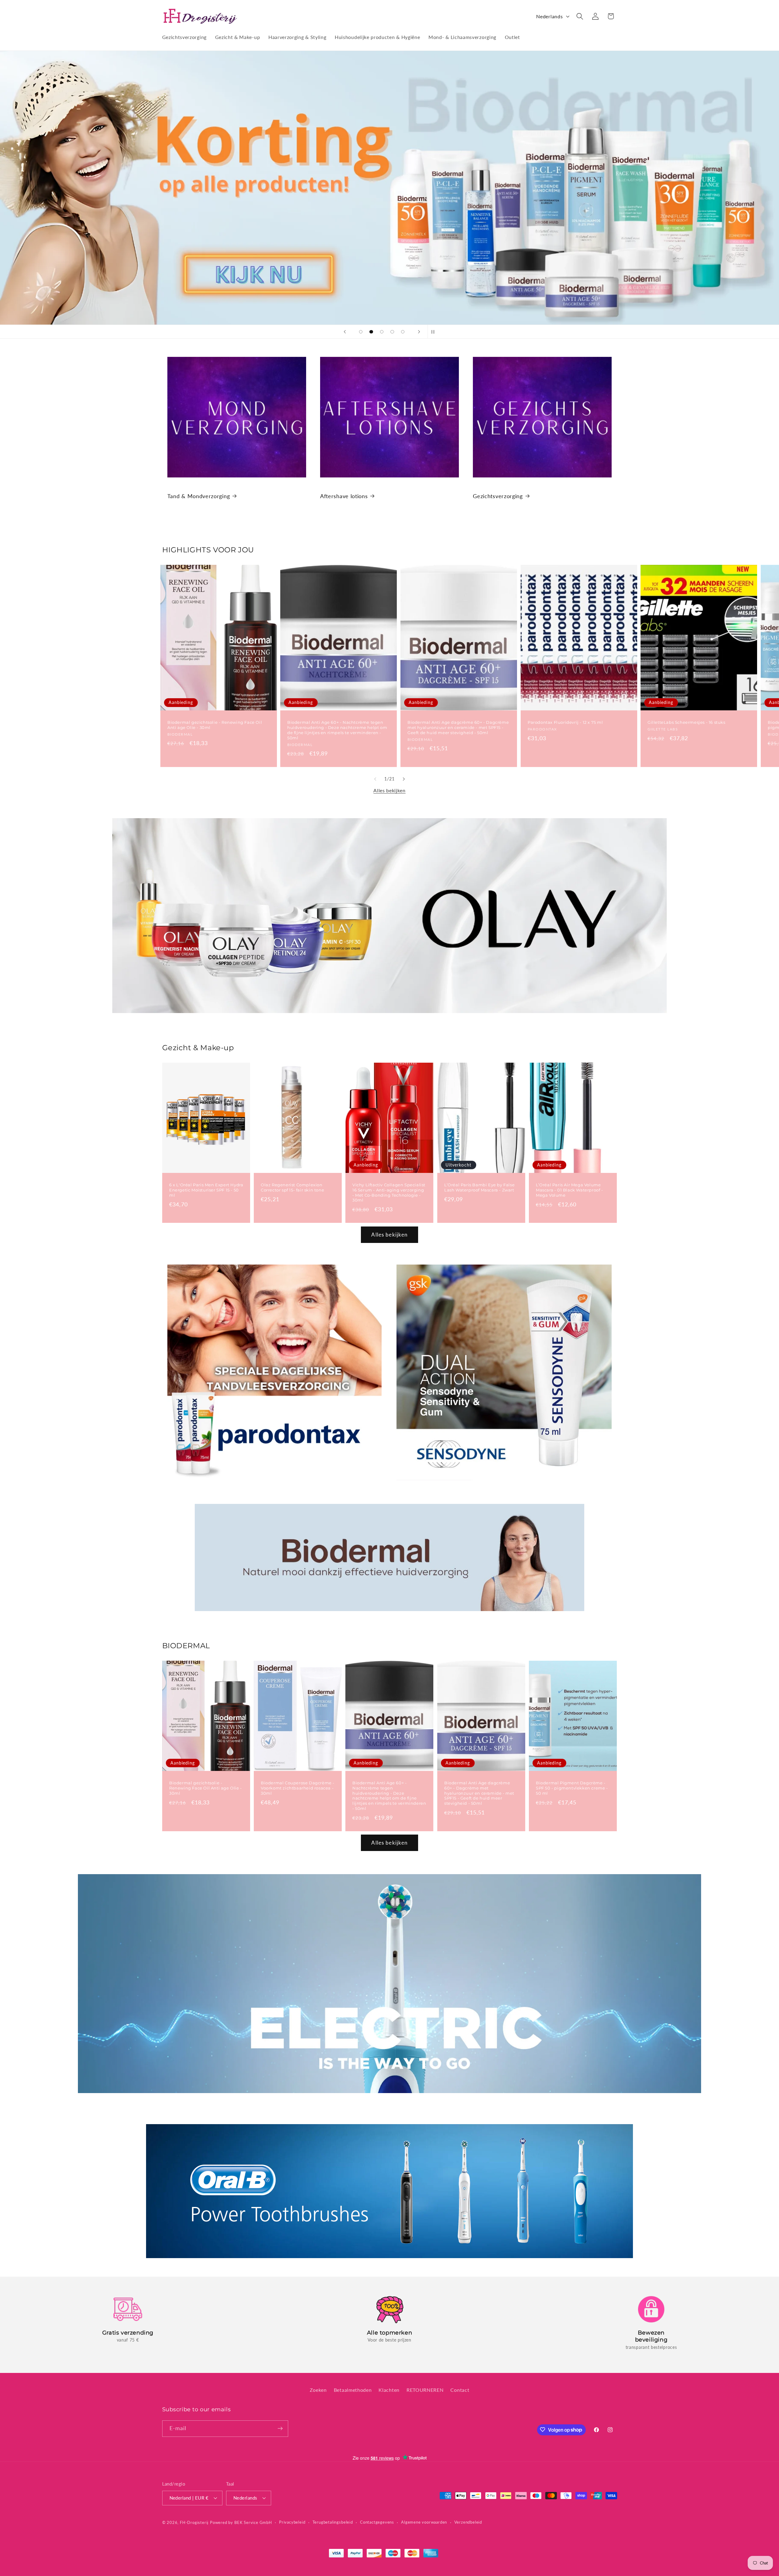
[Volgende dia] (419, 332)
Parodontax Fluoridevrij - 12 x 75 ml (565, 723)
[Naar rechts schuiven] (404, 779)
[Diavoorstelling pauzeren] (434, 332)
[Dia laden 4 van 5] (392, 332)
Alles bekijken (389, 790)
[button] (580, 16)
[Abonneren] (280, 2428)
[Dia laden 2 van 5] (371, 332)
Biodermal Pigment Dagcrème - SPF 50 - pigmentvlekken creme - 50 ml (572, 1788)
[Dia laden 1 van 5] (361, 332)
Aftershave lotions (344, 496)
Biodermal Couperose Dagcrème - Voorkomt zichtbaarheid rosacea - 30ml (298, 1788)
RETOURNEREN (425, 2389)
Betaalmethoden (353, 2389)
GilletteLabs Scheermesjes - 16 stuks (686, 723)
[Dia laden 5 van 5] (403, 332)
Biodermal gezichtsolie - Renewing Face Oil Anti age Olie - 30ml (215, 725)
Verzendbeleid (468, 2522)
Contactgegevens (377, 2522)
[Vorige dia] (345, 332)
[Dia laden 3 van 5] (382, 332)
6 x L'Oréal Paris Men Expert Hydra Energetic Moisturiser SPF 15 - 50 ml (206, 1190)
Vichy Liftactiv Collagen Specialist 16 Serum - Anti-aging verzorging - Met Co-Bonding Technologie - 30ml (389, 1193)
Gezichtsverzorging (498, 496)
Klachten (389, 2389)
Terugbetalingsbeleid (333, 2522)
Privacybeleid (292, 2522)
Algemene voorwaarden (424, 2522)
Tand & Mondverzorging (199, 496)
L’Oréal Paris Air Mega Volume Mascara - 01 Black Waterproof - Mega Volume (569, 1190)
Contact (460, 2389)
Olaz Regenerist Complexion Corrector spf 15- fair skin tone (292, 1187)
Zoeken (318, 2389)
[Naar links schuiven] (375, 779)
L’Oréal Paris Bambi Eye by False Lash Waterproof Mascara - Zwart (479, 1187)
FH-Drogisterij (194, 2522)
